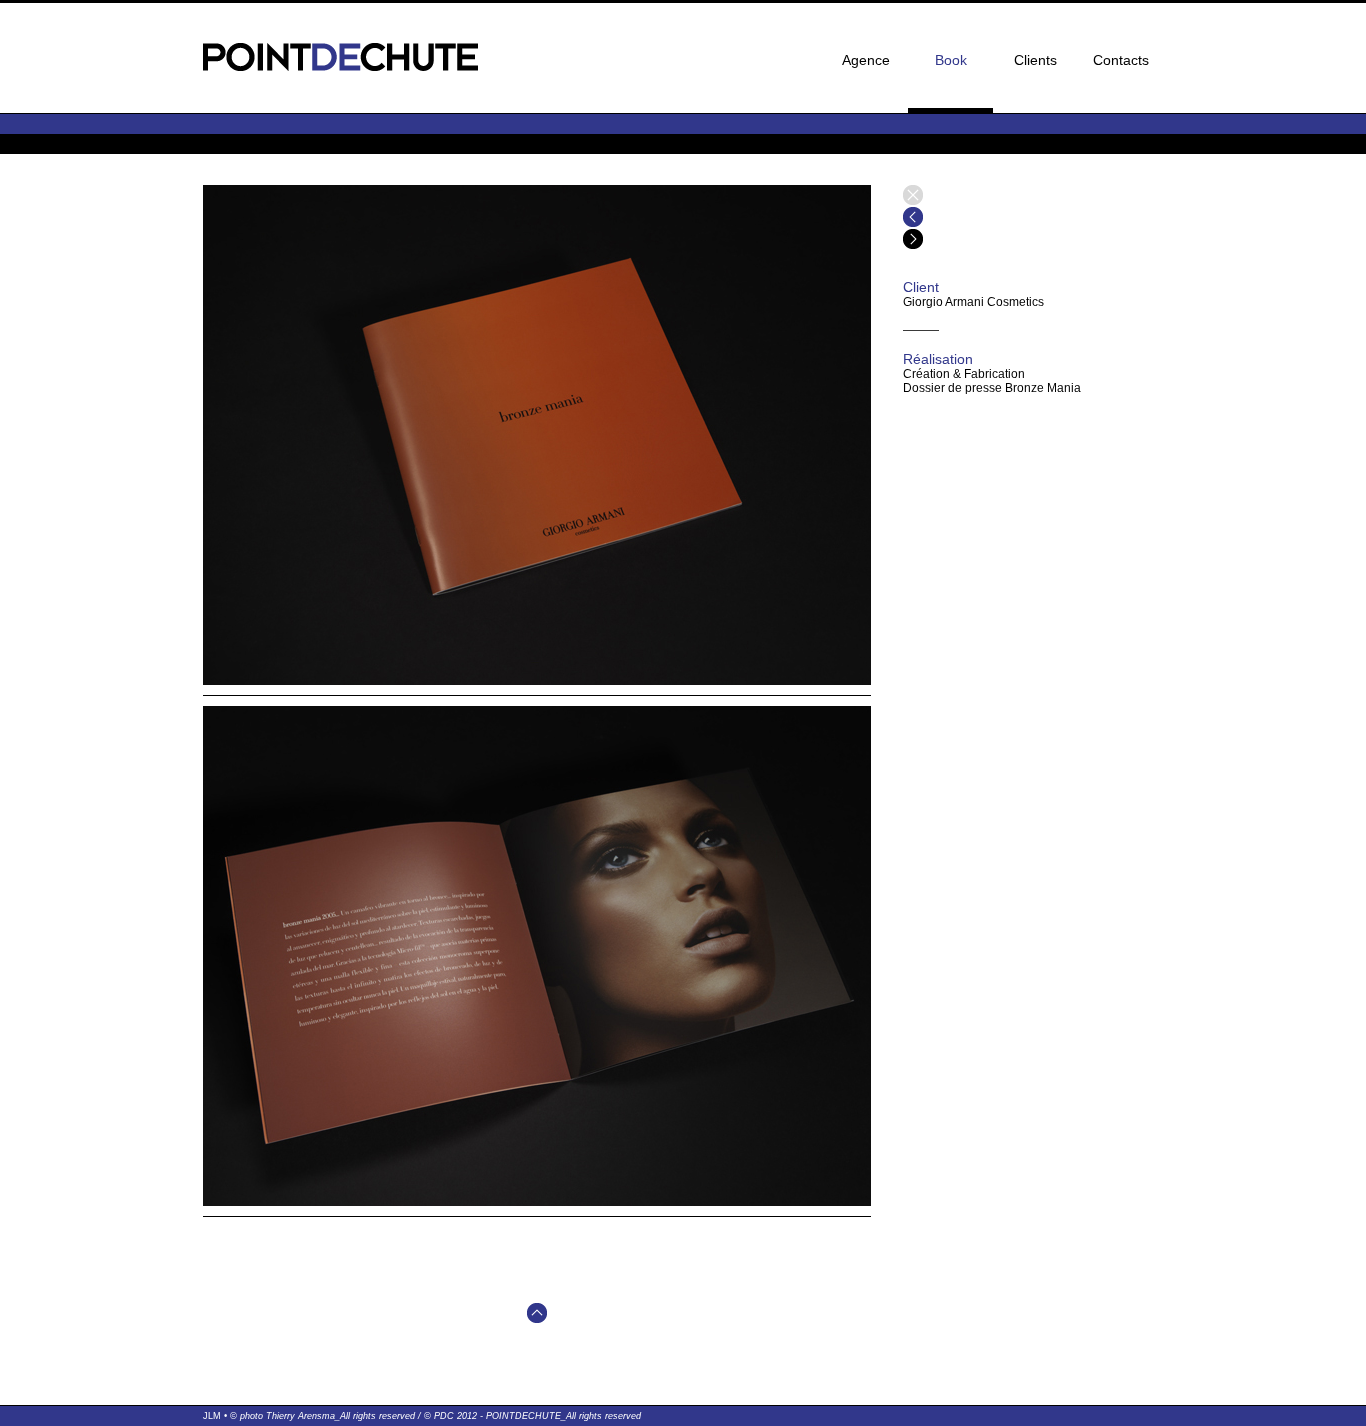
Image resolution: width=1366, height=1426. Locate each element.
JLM (212, 1416)
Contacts (1121, 60)
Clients (1035, 60)
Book (951, 60)
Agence (866, 60)
